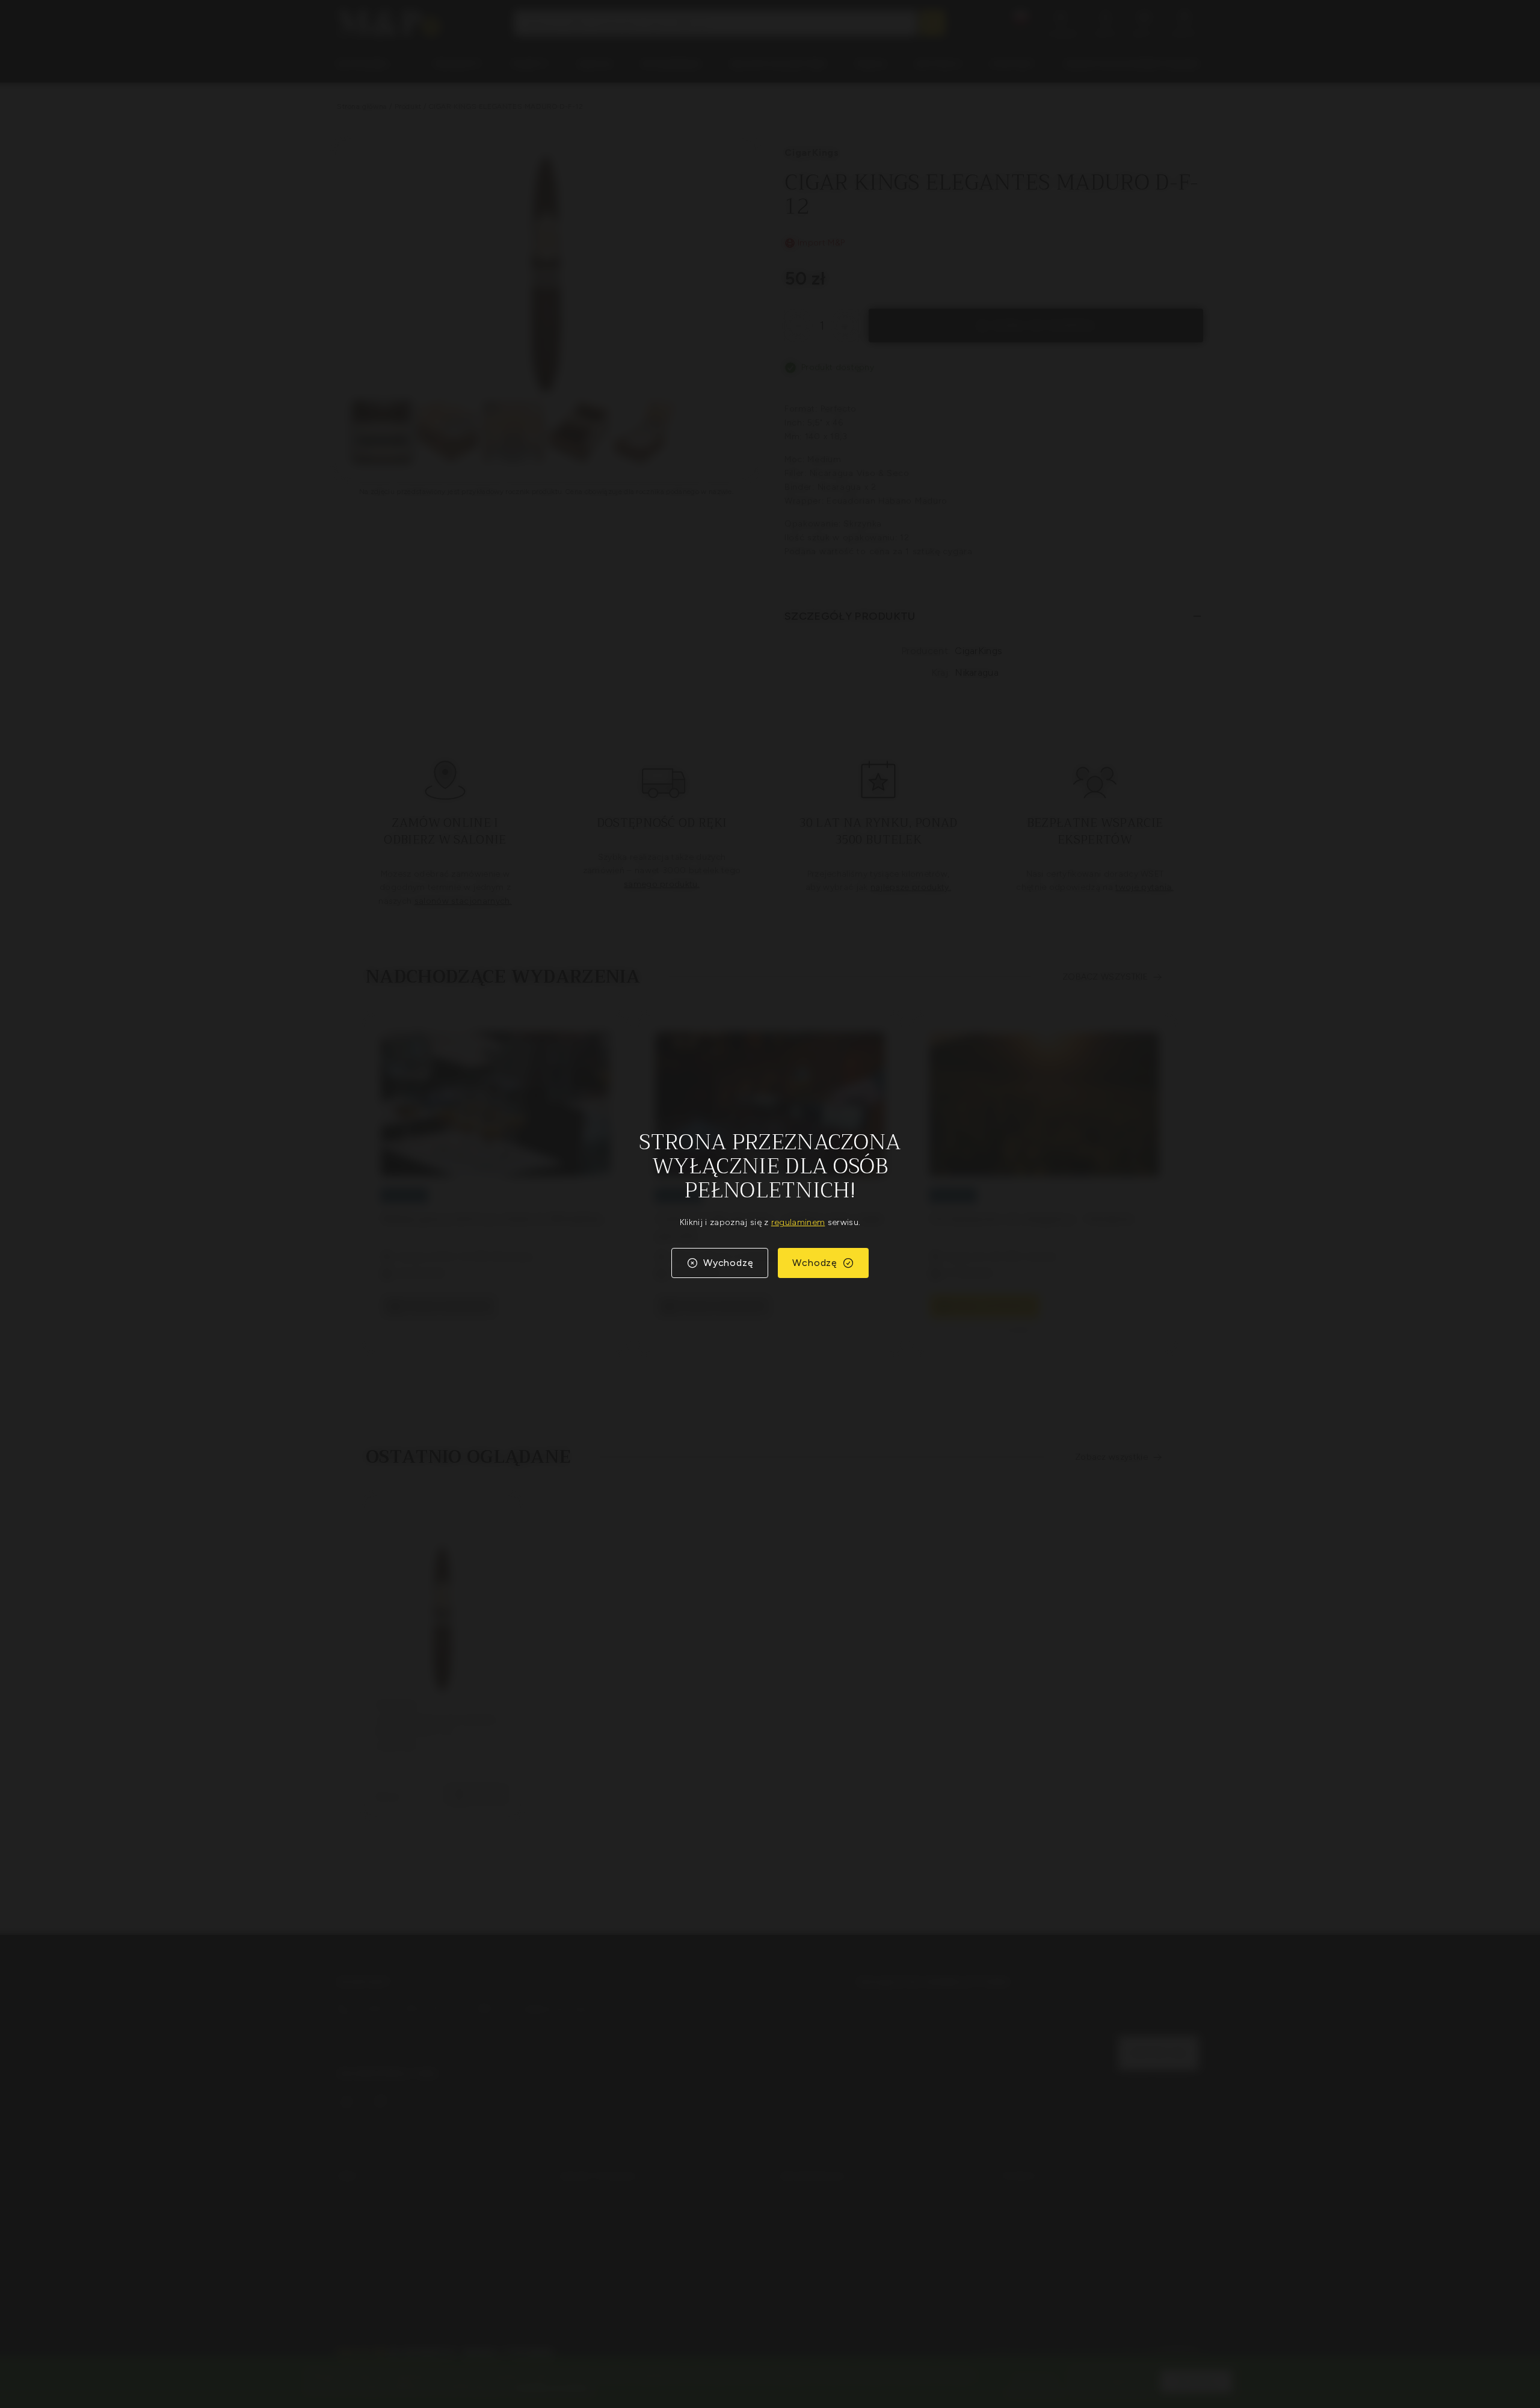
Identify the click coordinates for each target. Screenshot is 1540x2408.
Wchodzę (815, 1263)
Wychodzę (728, 1263)
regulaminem (798, 1222)
